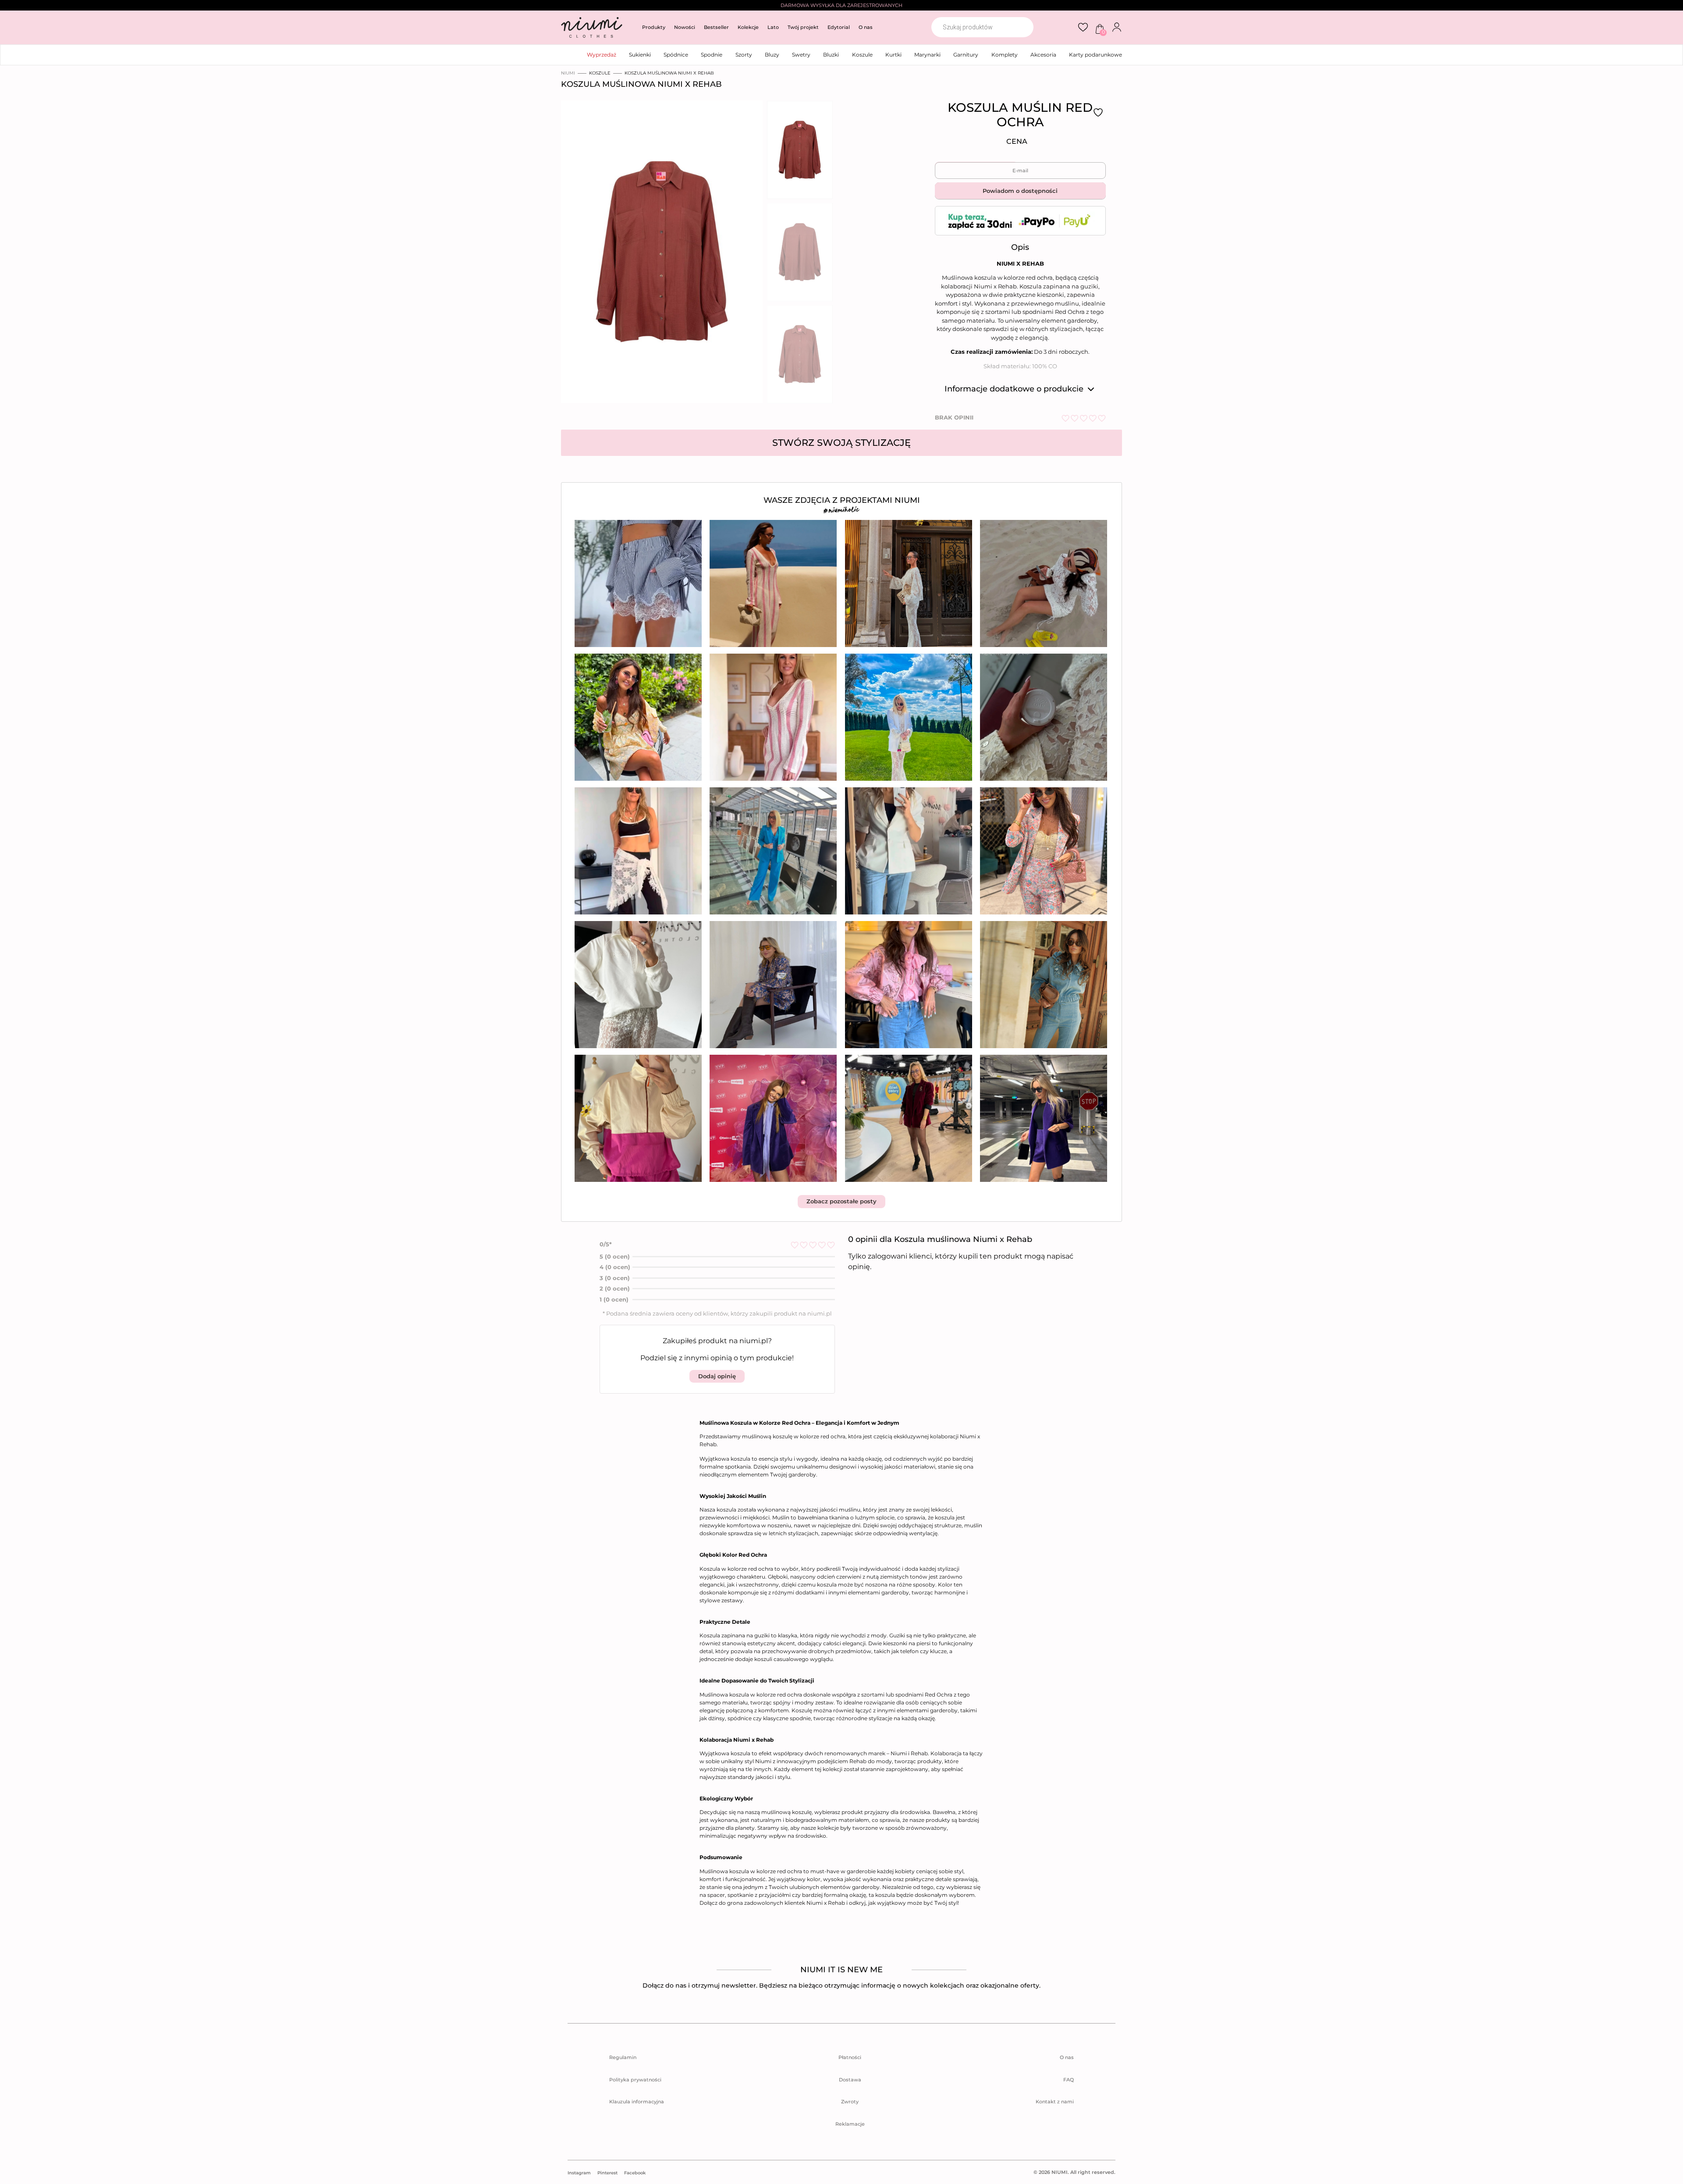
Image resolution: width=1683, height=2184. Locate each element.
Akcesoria (1043, 55)
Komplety (1005, 55)
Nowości (685, 27)
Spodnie (712, 55)
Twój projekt (803, 27)
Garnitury (966, 55)
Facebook (635, 2173)
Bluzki (831, 55)
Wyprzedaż (602, 55)
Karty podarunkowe (1095, 55)
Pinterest (607, 2173)
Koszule (862, 55)
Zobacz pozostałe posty (841, 1201)
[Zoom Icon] (659, 254)
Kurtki (893, 55)
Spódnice (676, 55)
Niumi (568, 73)
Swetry (801, 55)
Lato (773, 27)
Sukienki (640, 55)
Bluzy (772, 55)
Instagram (579, 2173)
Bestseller (716, 27)
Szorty (744, 55)
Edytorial (839, 27)
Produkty (654, 27)
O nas (866, 27)
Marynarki (927, 55)
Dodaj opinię (717, 1376)
